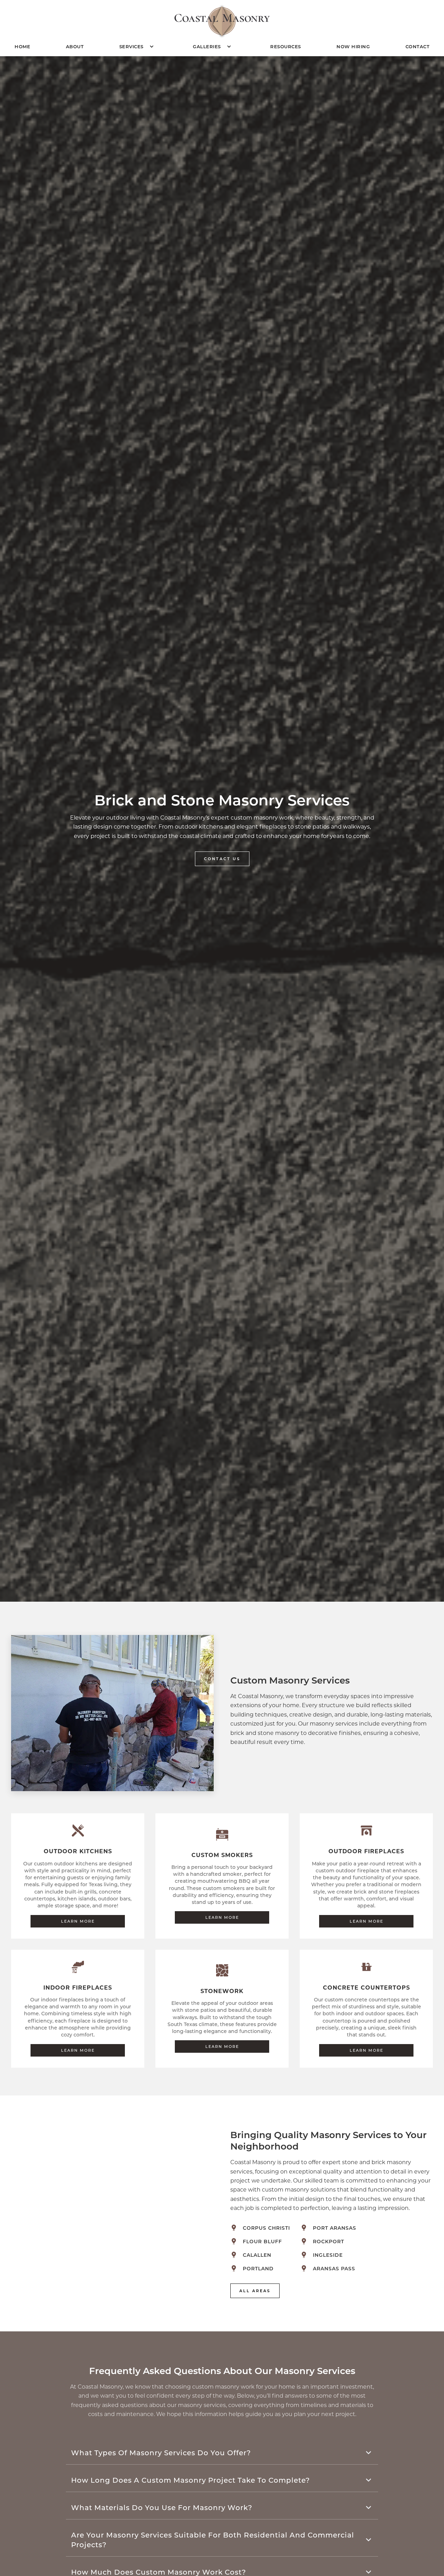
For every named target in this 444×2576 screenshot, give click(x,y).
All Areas (255, 2291)
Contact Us (222, 859)
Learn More (78, 1921)
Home (22, 46)
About (75, 46)
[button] (138, 46)
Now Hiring (353, 46)
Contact (418, 46)
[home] (222, 21)
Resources (286, 46)
